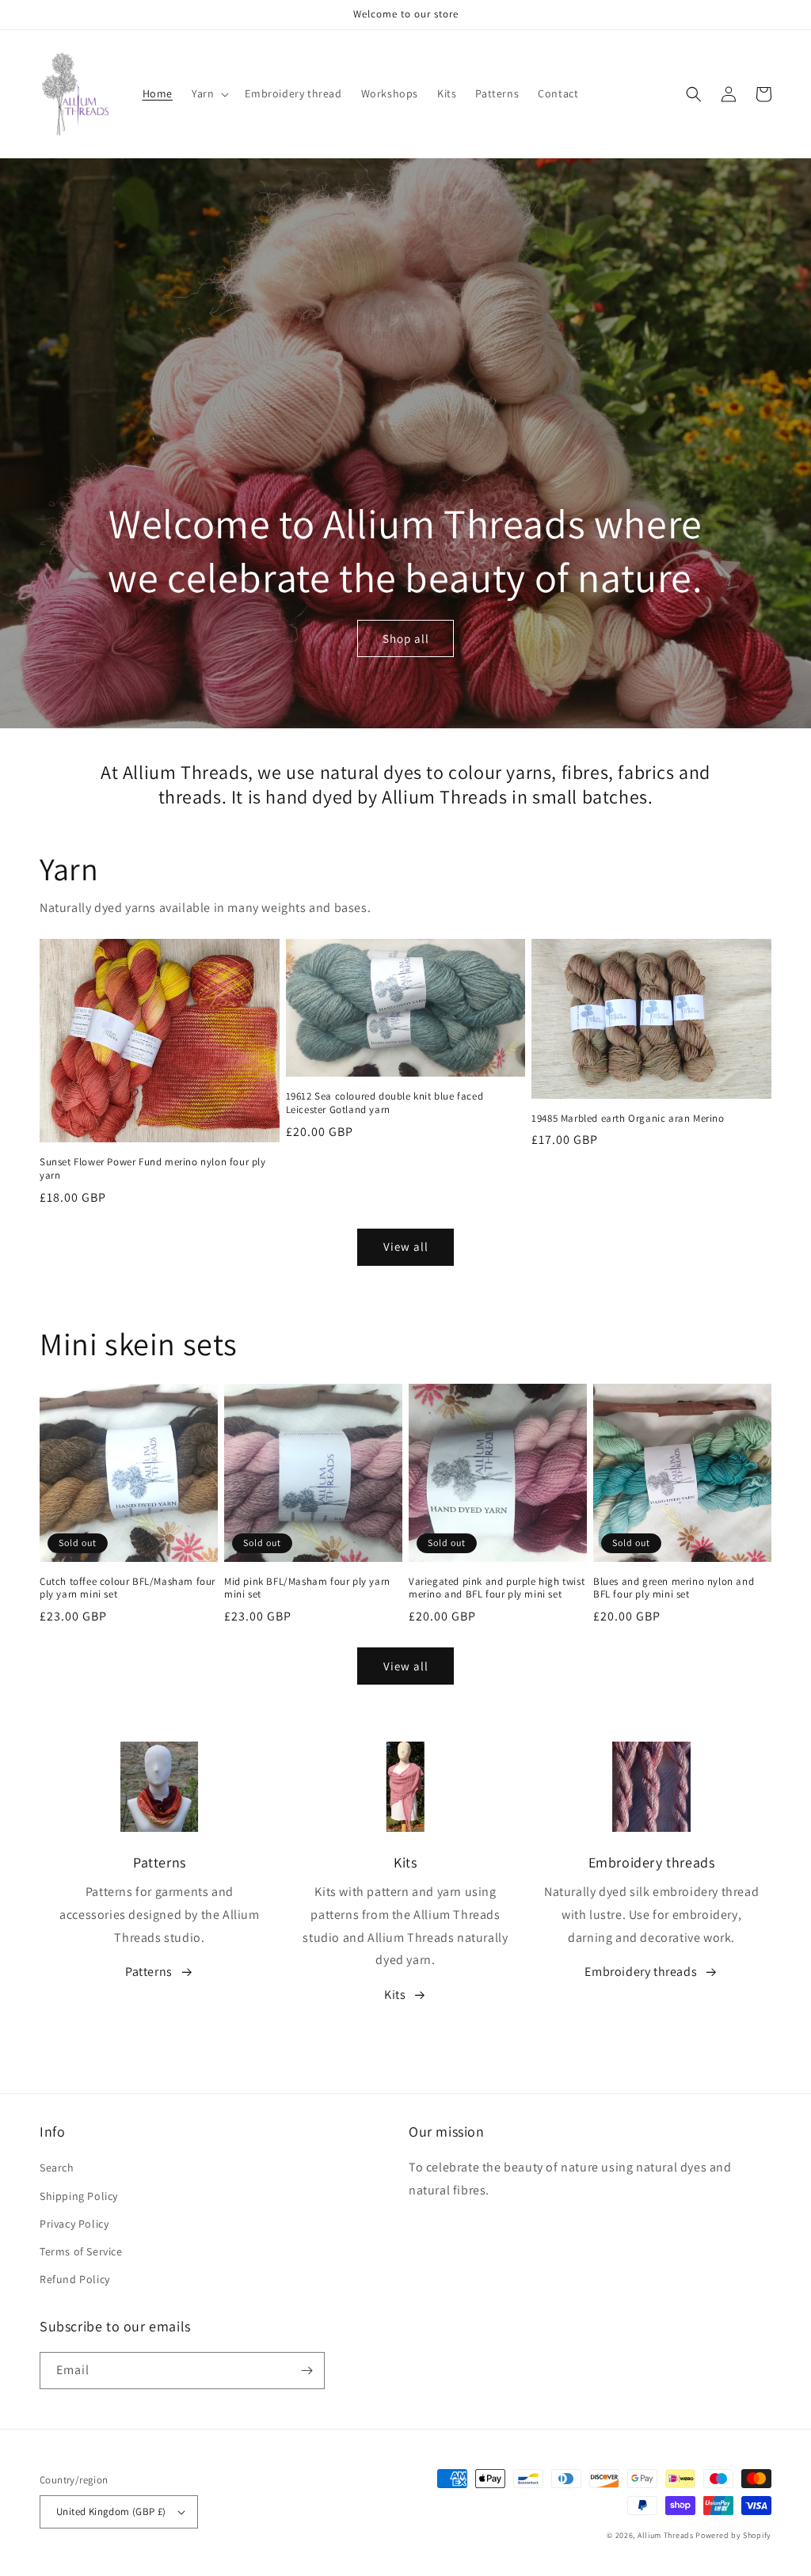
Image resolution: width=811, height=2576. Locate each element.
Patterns (149, 1972)
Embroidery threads (641, 1972)
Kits (395, 1995)
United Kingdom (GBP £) (111, 2511)
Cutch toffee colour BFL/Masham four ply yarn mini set (128, 1588)
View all (406, 1246)
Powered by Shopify (733, 2535)
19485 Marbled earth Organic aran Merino (628, 1119)
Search (57, 2168)
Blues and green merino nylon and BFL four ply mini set (674, 1588)
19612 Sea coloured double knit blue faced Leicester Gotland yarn (385, 1103)
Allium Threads (666, 2535)
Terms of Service (81, 2251)
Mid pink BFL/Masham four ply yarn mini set (307, 1588)
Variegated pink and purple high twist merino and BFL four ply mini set (497, 1588)
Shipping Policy (79, 2196)
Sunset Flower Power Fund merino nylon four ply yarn (153, 1169)
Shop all (406, 638)
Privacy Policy (74, 2224)
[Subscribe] (307, 2371)
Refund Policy (75, 2279)
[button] (209, 93)
